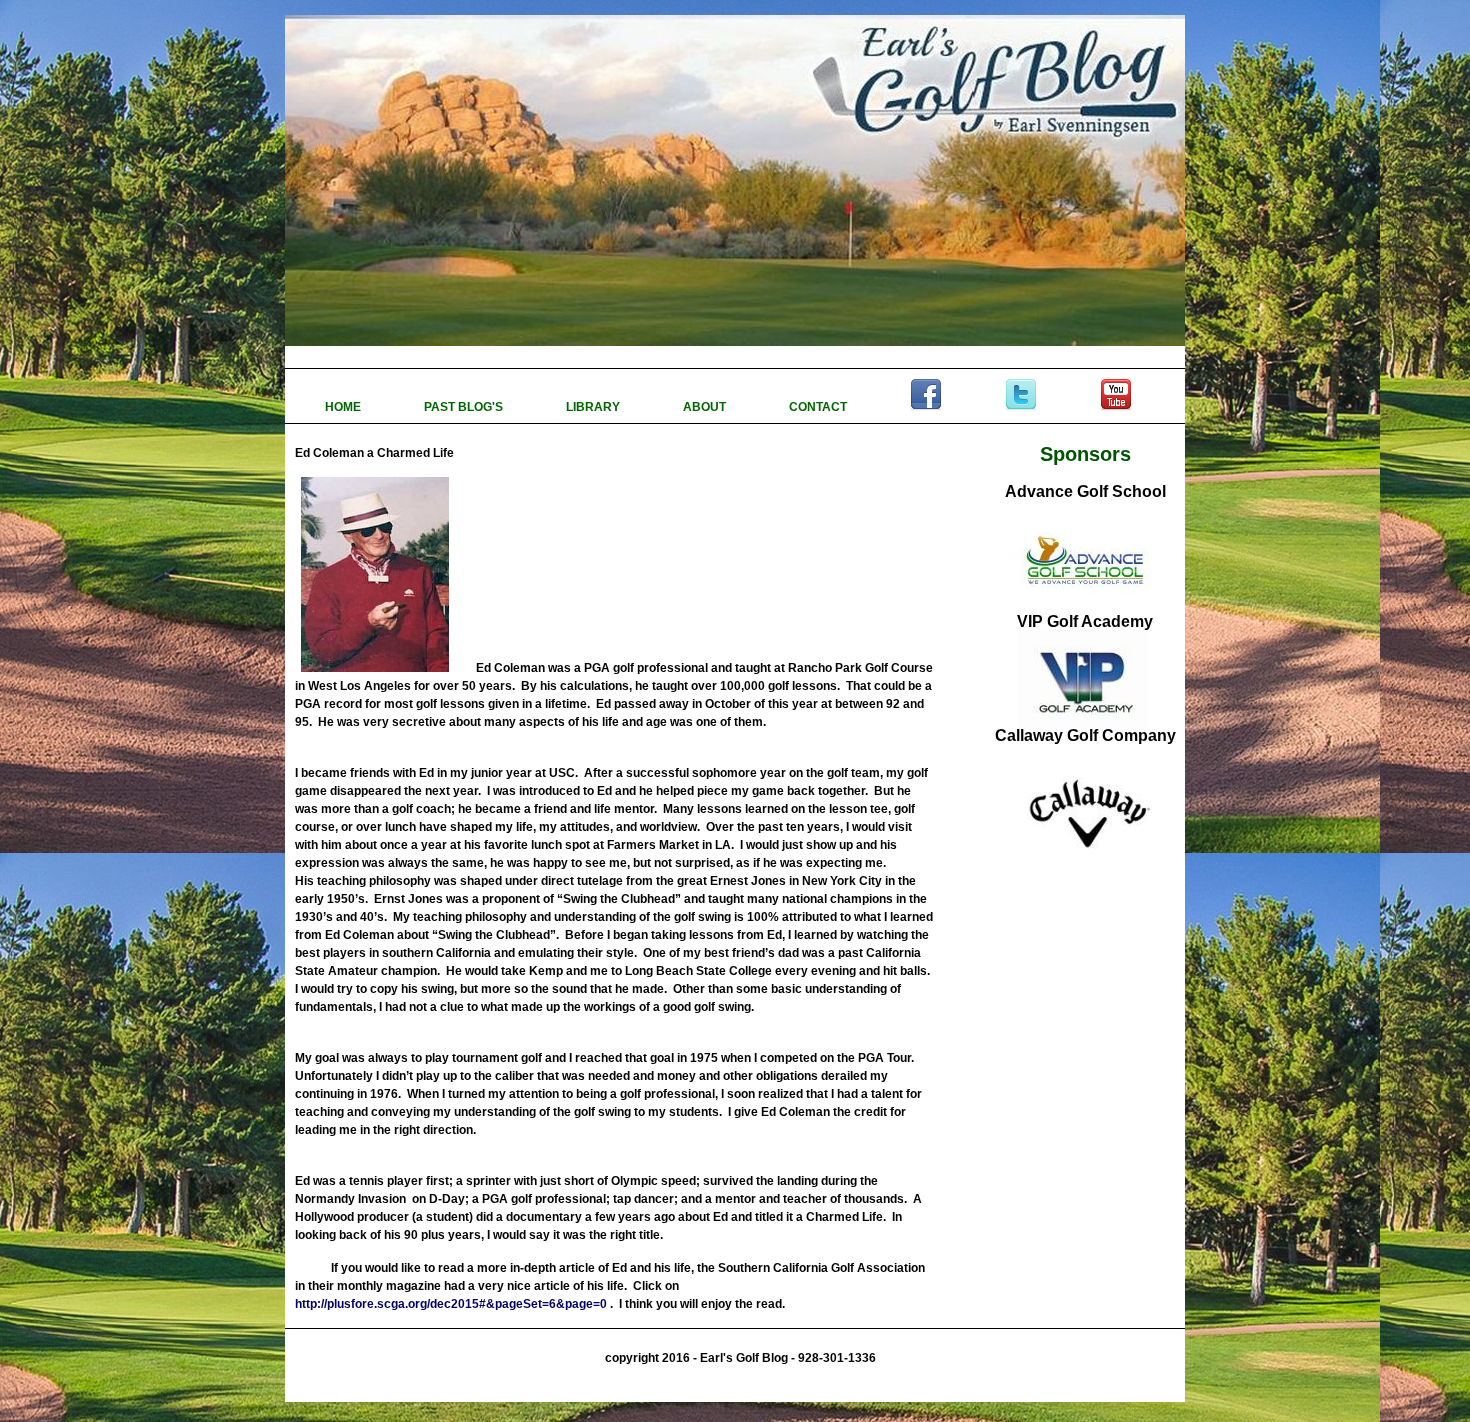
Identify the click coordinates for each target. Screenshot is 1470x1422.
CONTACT (819, 407)
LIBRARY (594, 407)
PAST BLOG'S (465, 407)
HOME (344, 407)
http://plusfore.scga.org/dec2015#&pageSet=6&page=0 (451, 1304)
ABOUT (706, 407)
